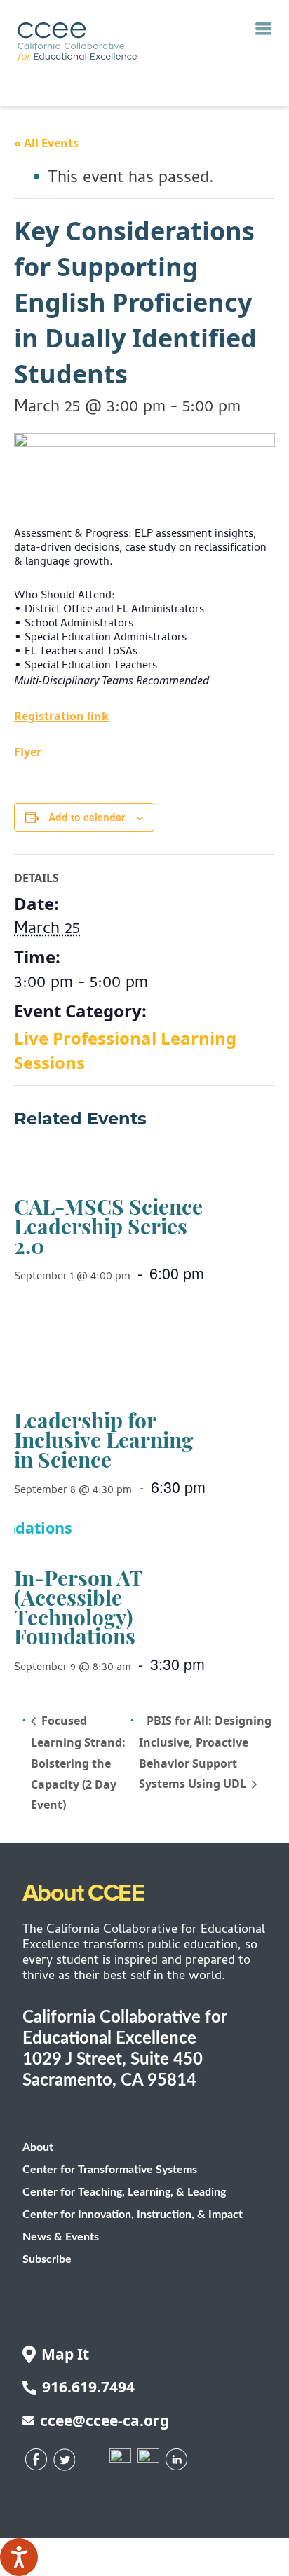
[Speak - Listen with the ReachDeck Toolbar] (19, 2557)
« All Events (46, 143)
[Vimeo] (149, 2459)
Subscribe (47, 2259)
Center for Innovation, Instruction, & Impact (133, 2215)
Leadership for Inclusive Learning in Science (104, 1439)
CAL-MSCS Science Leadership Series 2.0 (108, 1226)
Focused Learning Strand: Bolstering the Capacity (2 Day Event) (78, 1763)
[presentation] (139, 1167)
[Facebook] (36, 2459)
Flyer (28, 752)
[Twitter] (65, 2460)
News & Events (61, 2237)
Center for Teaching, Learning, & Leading (124, 2192)
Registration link (61, 716)
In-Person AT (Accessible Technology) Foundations (78, 1607)
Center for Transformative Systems (110, 2170)
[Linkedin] (177, 2459)
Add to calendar (87, 817)
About (38, 2147)
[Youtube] (121, 2459)
